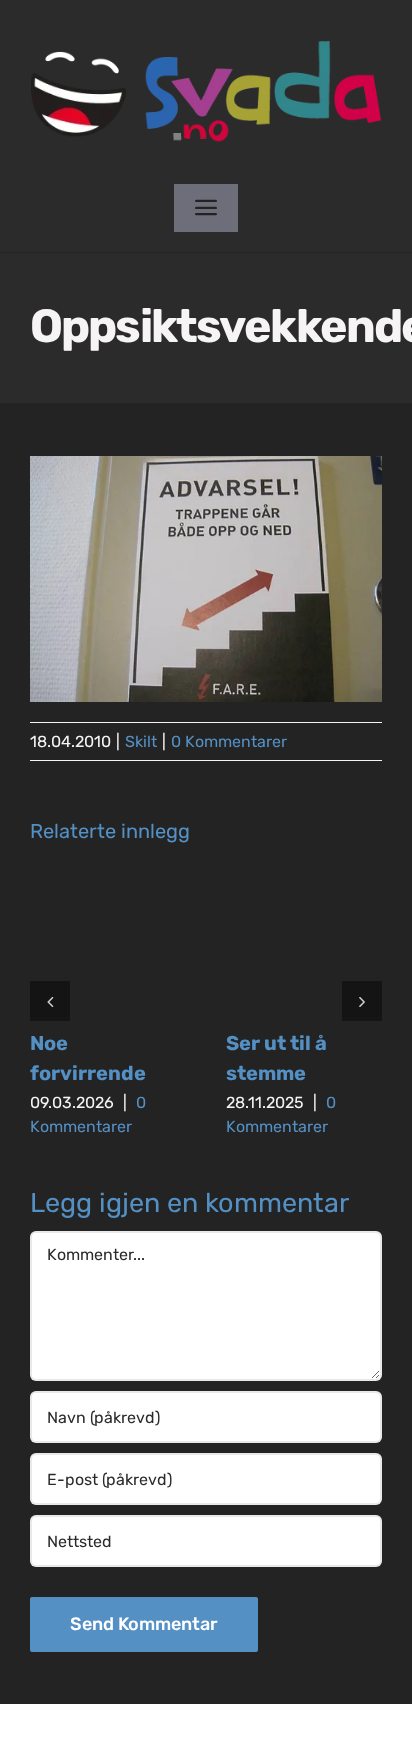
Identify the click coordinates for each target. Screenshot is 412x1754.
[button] (50, 1001)
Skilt (141, 741)
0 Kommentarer (229, 741)
